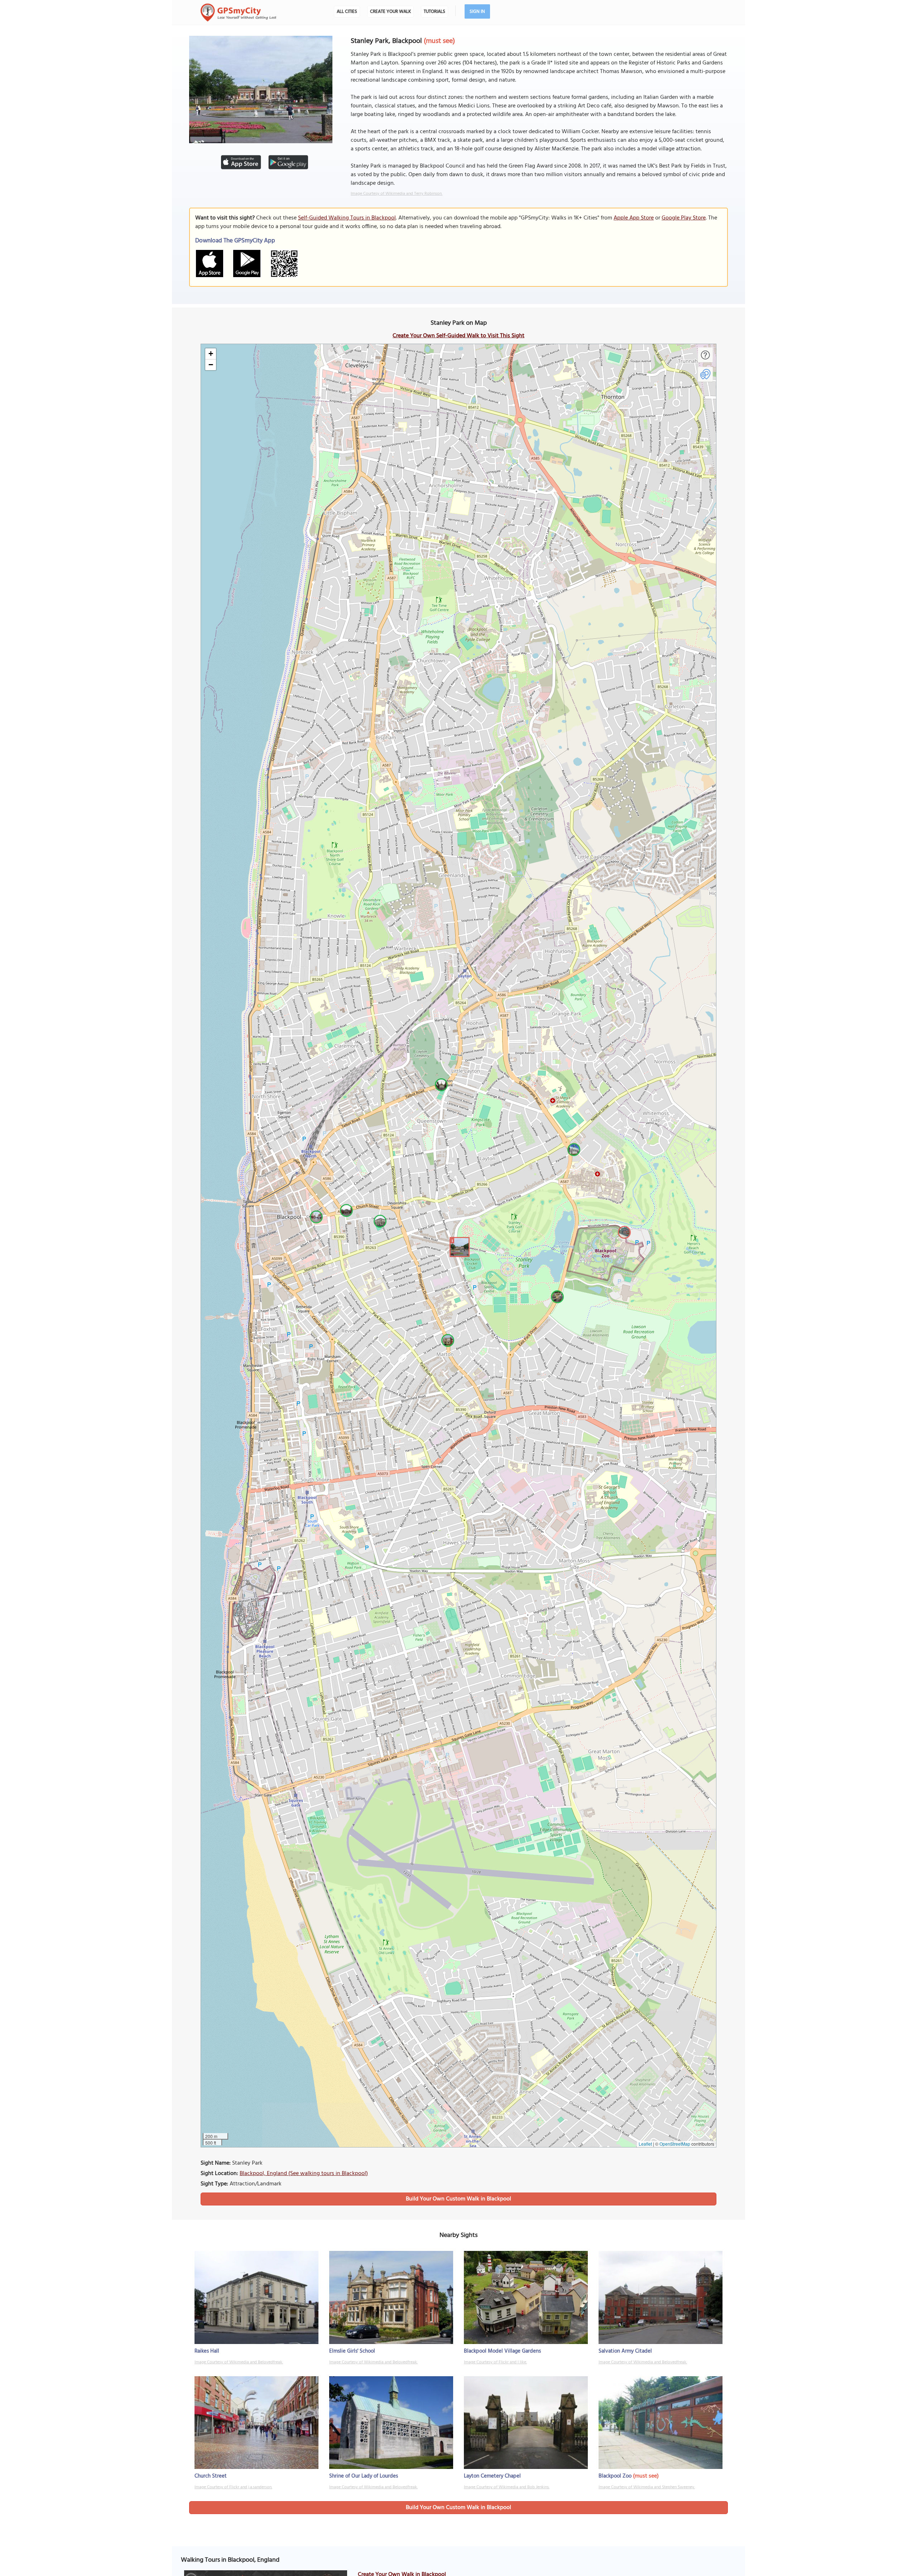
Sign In (477, 12)
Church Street (211, 2476)
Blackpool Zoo (615, 2476)
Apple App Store (634, 218)
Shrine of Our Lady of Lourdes (364, 2476)
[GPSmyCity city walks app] (239, 13)
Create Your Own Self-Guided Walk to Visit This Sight (458, 336)
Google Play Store (684, 218)
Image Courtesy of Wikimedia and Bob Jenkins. (507, 2487)
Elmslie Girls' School (352, 2351)
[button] (458, 1246)
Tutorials (435, 12)
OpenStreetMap (675, 2144)
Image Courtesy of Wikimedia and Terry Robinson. (397, 194)
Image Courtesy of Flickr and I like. (495, 2362)
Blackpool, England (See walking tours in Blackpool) (304, 2174)
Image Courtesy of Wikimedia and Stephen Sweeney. (647, 2487)
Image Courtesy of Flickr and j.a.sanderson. (233, 2487)
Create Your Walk (390, 12)
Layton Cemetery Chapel (492, 2476)
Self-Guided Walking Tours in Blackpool (347, 218)
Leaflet (645, 2144)
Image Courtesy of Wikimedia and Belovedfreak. (239, 2362)
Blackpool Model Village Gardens (502, 2351)
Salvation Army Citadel (625, 2351)
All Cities (347, 12)
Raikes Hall (207, 2351)
